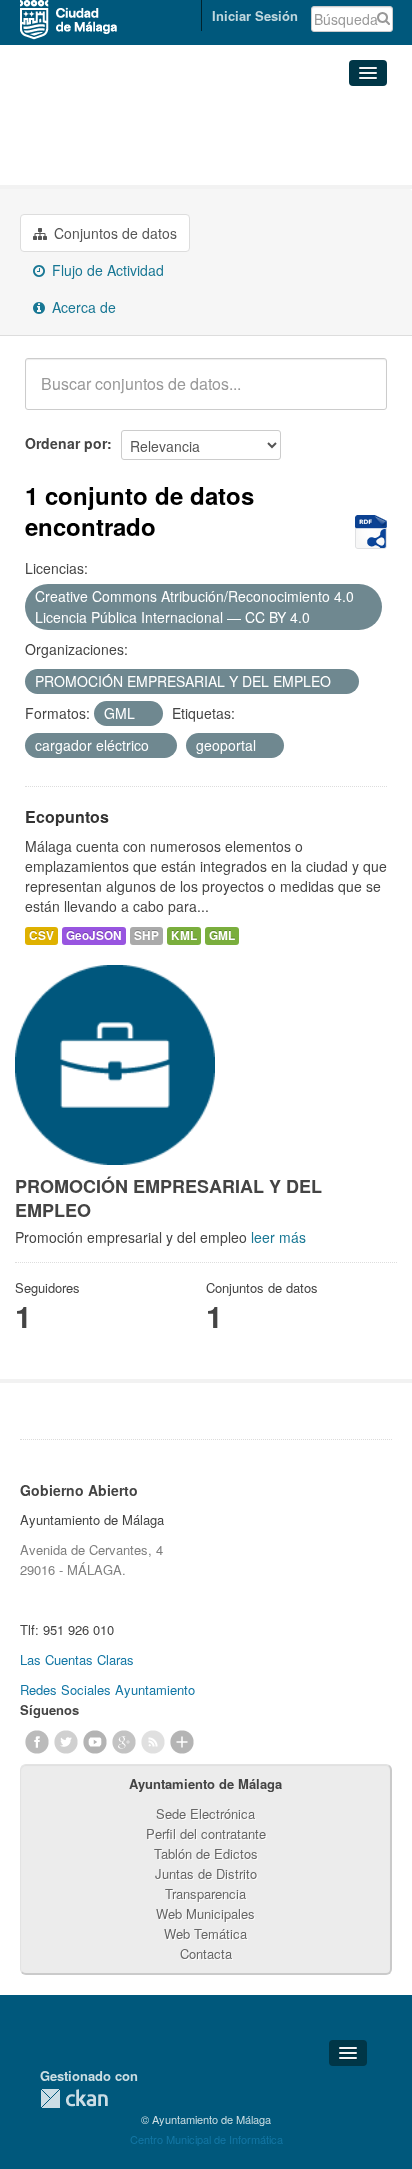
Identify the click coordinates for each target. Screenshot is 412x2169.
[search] (358, 395)
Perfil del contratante (206, 1833)
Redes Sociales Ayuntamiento (107, 1689)
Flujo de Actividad (106, 270)
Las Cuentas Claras (77, 1659)
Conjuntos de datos (113, 233)
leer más (278, 1237)
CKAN (74, 2098)
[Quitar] (321, 618)
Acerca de (82, 307)
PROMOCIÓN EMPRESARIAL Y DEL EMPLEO (189, 150)
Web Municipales (205, 1913)
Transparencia (205, 1893)
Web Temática (205, 1933)
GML (222, 935)
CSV (41, 935)
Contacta (206, 1953)
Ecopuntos (67, 816)
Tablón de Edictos (206, 1853)
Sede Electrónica (205, 1813)
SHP (146, 935)
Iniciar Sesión (255, 15)
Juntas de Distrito (206, 1873)
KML (184, 935)
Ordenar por (66, 443)
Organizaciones (89, 117)
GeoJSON (94, 935)
